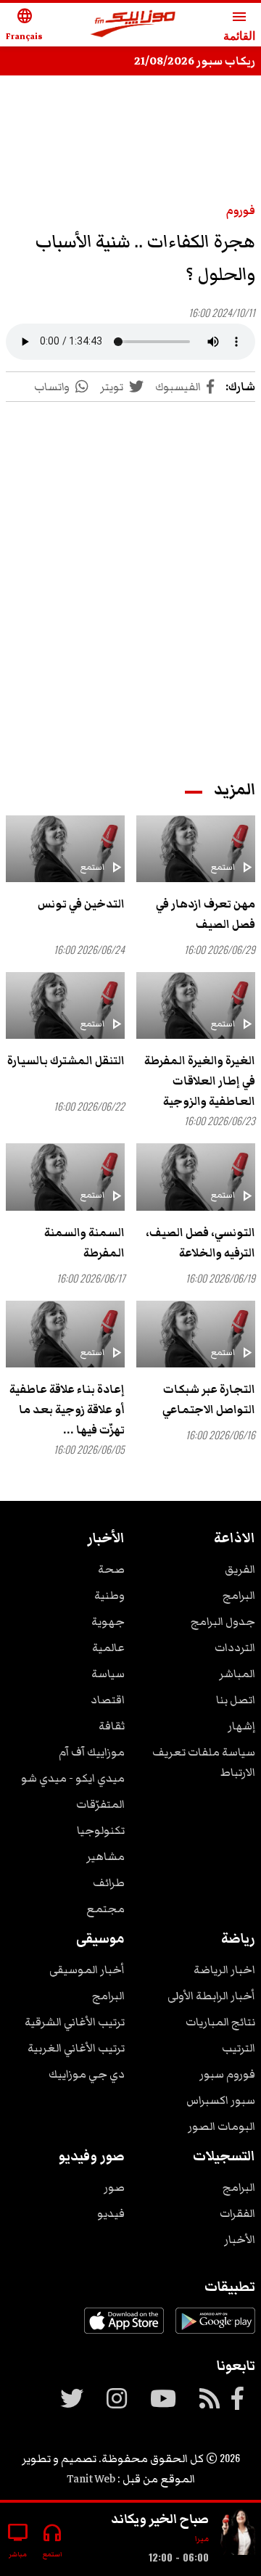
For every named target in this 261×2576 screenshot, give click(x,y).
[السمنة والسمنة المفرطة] (65, 1177)
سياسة (108, 1674)
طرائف (109, 1882)
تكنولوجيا (101, 1830)
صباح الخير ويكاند (160, 2519)
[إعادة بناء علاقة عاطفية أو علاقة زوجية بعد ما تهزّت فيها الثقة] (65, 1334)
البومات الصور (221, 2126)
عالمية (108, 1647)
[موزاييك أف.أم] (133, 25)
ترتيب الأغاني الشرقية (75, 2022)
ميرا (202, 2539)
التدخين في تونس (81, 904)
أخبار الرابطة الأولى (211, 1996)
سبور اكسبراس (221, 2100)
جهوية (108, 1621)
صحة (111, 1569)
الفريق (240, 1569)
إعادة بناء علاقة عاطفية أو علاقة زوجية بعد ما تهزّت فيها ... (67, 1410)
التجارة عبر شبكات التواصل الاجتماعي (209, 1399)
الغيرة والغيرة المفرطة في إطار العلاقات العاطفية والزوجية (200, 1081)
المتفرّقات (100, 1804)
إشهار (241, 1726)
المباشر (237, 1674)
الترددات (235, 1647)
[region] (130, 577)
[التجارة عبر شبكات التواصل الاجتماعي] (196, 1334)
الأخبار (240, 2239)
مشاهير (105, 1856)
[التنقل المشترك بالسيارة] (65, 1005)
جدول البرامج (223, 1621)
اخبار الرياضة (224, 1970)
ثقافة (112, 1726)
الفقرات (237, 2213)
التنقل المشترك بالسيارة (66, 1061)
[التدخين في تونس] (65, 849)
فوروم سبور (227, 2074)
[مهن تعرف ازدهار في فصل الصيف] (196, 849)
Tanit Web (91, 2479)
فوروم (241, 210)
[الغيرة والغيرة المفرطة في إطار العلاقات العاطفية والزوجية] (196, 1005)
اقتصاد (108, 1700)
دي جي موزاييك (87, 2074)
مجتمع (105, 1909)
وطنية (109, 1595)
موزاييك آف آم (92, 1752)
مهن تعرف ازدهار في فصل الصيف (206, 914)
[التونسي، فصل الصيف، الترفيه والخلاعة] (196, 1177)
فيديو (111, 2213)
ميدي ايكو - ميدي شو (73, 1778)
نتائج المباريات (220, 2022)
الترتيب (239, 2048)
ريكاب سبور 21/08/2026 (195, 61)
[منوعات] (238, 2534)
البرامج (239, 1595)
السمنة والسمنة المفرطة (84, 1243)
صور (114, 2187)
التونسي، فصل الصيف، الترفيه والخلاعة (200, 1243)
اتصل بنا (236, 1700)
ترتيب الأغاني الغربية (76, 2048)
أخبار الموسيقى (87, 1970)
